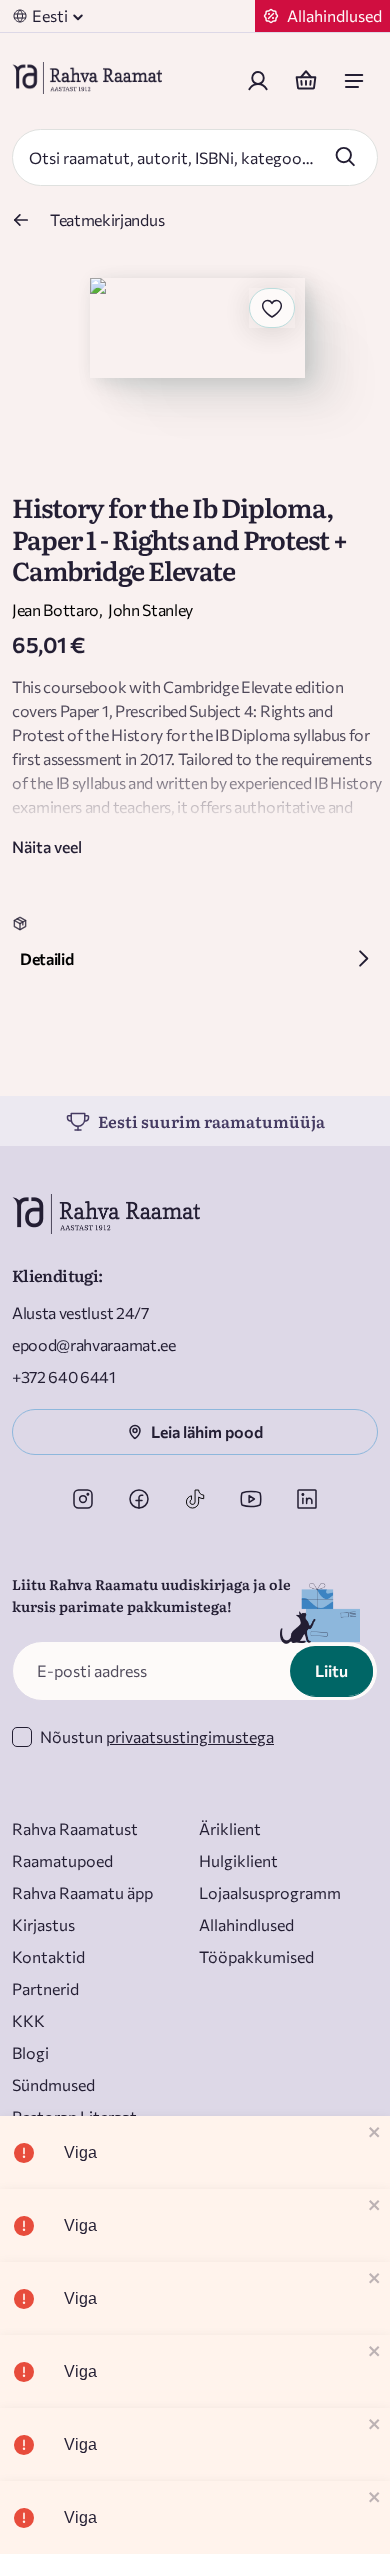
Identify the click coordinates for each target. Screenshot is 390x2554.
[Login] (258, 81)
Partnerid (45, 1988)
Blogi (30, 2052)
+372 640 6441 (64, 1376)
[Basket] (306, 81)
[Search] (345, 156)
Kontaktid (48, 1956)
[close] (375, 2133)
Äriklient (230, 1828)
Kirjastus (43, 1924)
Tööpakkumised (256, 1956)
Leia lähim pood (207, 1431)
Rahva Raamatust (75, 1828)
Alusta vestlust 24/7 (80, 1312)
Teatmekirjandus (107, 219)
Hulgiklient (238, 1860)
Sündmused (53, 2084)
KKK (28, 2020)
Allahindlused (246, 1924)
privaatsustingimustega (190, 1736)
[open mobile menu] (354, 81)
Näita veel (47, 846)
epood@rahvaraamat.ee (94, 1344)
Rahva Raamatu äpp (82, 1892)
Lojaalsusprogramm (270, 1892)
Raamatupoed (62, 1860)
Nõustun (157, 1736)
